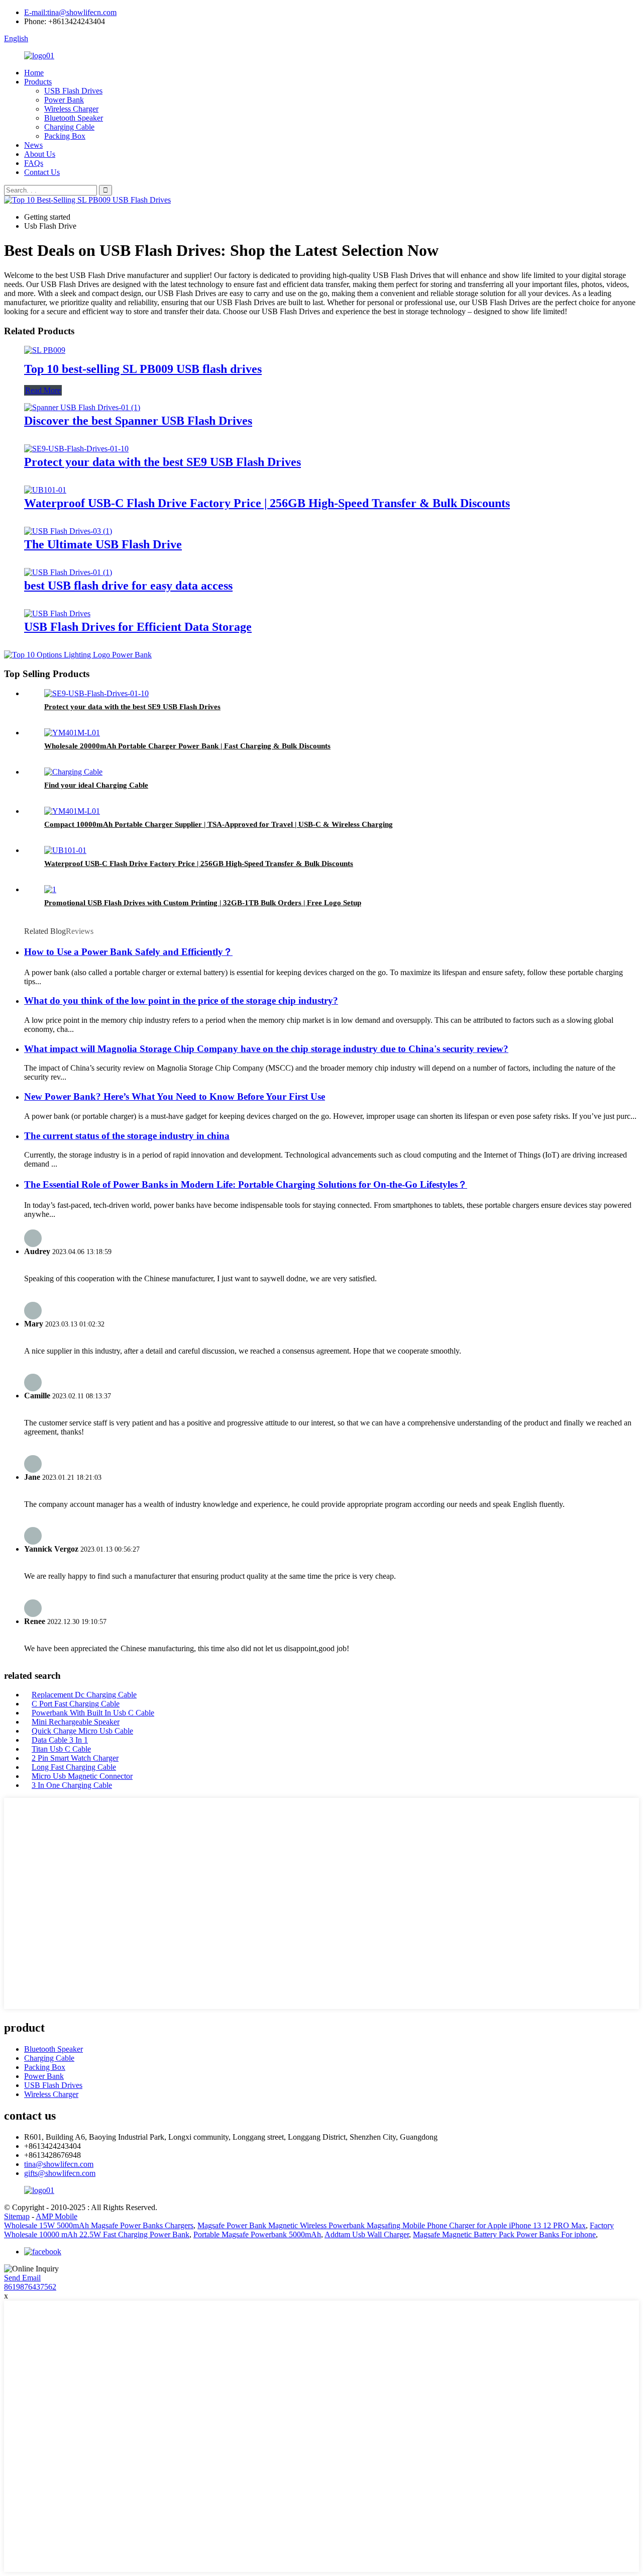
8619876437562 (30, 2287)
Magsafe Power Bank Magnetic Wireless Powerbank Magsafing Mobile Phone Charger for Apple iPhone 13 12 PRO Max (392, 2225)
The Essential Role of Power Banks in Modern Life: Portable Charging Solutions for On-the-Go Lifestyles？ (246, 1184)
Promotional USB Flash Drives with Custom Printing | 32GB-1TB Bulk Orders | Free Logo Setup (203, 903)
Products (38, 82)
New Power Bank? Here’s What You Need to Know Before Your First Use (175, 1096)
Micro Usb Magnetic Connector (82, 1776)
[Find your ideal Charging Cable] (73, 772)
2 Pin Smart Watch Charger (75, 1758)
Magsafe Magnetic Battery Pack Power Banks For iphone (504, 2234)
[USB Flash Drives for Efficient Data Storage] (57, 613)
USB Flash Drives (73, 91)
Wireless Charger (71, 109)
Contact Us (42, 172)
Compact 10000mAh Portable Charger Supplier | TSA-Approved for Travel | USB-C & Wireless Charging (219, 824)
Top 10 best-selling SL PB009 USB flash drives (143, 369)
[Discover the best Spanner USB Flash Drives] (82, 407)
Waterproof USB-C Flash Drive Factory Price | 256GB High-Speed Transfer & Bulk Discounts (267, 503)
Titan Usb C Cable (61, 1749)
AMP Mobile (57, 2216)
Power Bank (64, 100)
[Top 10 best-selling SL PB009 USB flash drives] (45, 350)
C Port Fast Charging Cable (76, 1704)
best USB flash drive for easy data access (128, 586)
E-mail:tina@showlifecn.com (70, 12)
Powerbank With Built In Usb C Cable (93, 1713)
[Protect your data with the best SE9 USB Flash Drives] (76, 449)
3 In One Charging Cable (72, 1785)
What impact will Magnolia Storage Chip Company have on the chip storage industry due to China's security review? (266, 1049)
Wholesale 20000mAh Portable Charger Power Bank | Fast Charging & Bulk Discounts (187, 746)
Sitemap (17, 2216)
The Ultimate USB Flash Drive (103, 544)
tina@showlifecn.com (59, 2164)
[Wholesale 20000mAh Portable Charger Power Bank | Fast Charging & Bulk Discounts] (72, 733)
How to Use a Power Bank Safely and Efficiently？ (128, 952)
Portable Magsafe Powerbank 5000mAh (257, 2234)
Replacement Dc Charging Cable (84, 1695)
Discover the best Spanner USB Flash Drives (138, 421)
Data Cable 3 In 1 (60, 1740)
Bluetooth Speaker (74, 118)
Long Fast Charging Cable (74, 1767)
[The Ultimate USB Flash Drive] (68, 531)
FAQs (34, 163)
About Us (40, 154)
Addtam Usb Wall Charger (367, 2234)
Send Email (22, 2278)
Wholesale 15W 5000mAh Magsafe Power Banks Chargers (99, 2225)
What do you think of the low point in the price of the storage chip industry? (181, 1000)
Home (34, 73)
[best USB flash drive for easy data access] (68, 572)
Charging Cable (69, 127)
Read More (43, 390)
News (33, 145)
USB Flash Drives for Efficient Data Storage (138, 627)
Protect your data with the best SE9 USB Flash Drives (163, 462)
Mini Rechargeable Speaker (76, 1722)
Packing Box (65, 136)
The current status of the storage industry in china (127, 1136)
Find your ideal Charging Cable (96, 785)
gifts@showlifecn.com (60, 2173)
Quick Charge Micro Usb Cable (82, 1731)
